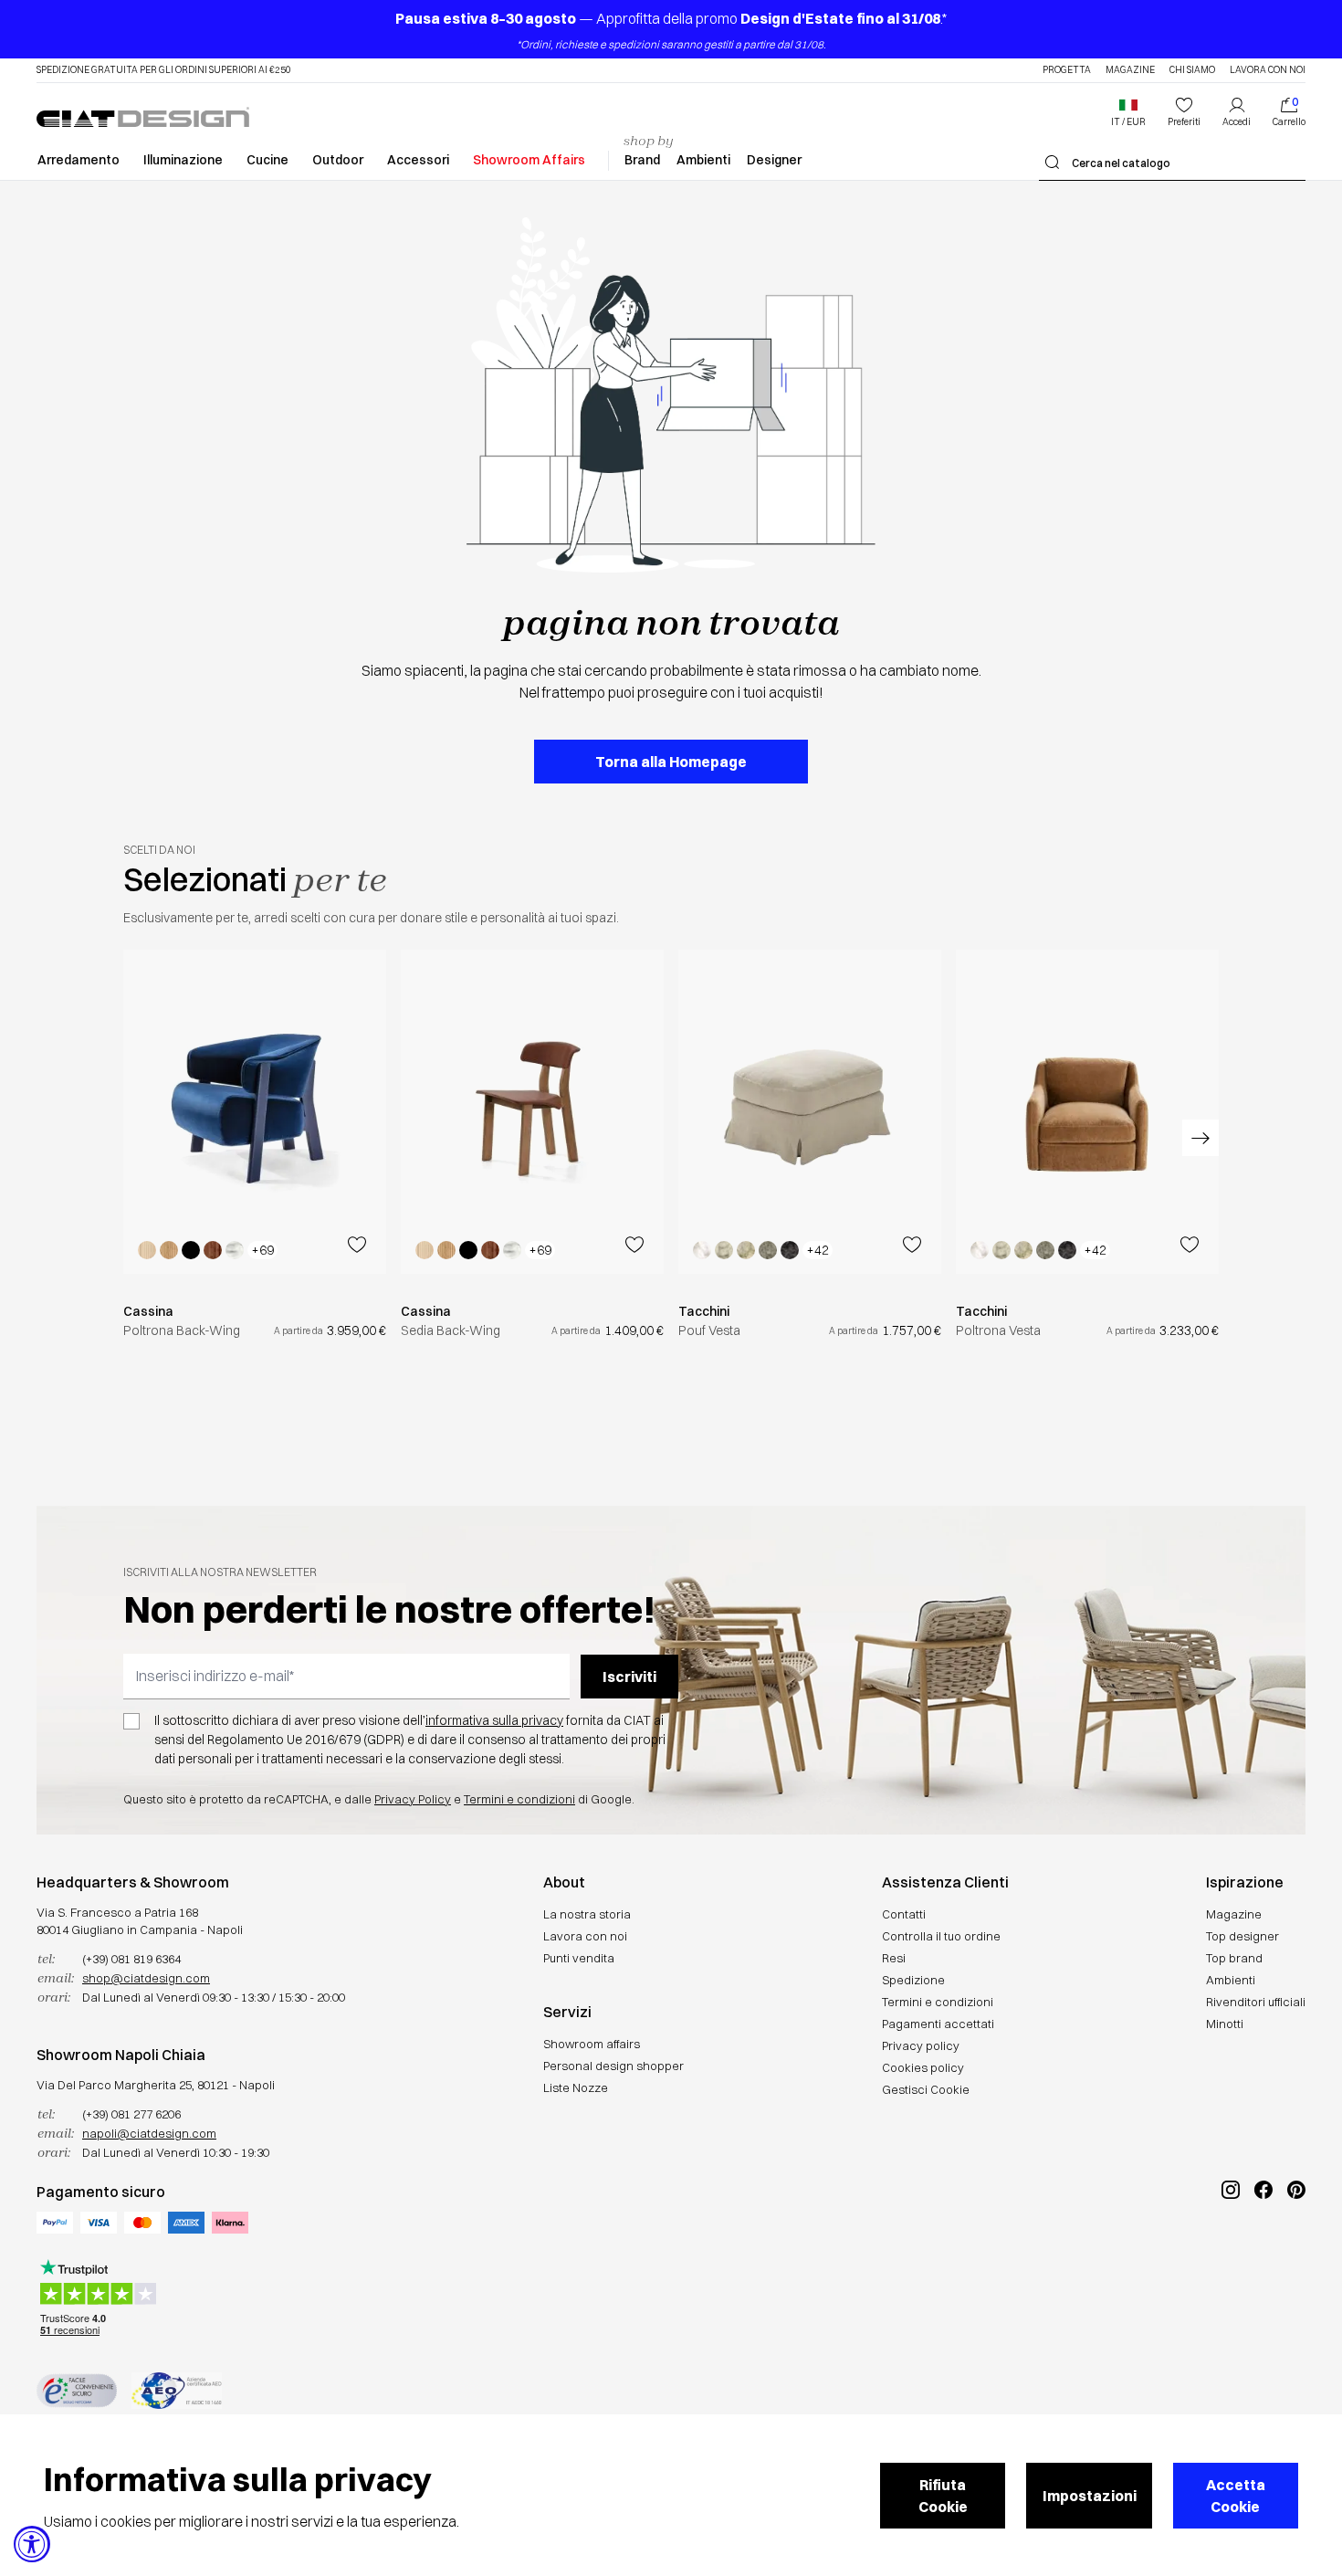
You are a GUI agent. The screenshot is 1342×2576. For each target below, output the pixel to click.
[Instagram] (1231, 2251)
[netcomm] (77, 2391)
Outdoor (338, 160)
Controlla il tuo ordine (941, 1936)
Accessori (418, 160)
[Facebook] (1263, 2251)
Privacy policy (921, 2045)
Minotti (1225, 2024)
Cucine (267, 160)
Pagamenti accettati (938, 2024)
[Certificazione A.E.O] (177, 2391)
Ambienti (703, 160)
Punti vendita (579, 1958)
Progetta (1067, 70)
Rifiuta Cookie (943, 2496)
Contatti (904, 1914)
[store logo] (143, 117)
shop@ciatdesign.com (146, 1978)
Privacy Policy (413, 1799)
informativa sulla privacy (494, 1720)
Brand (642, 160)
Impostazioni (1090, 2496)
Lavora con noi (1268, 70)
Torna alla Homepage (671, 762)
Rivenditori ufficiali (1256, 2002)
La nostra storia (587, 1914)
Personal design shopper (613, 2066)
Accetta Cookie (1236, 2496)
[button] (1128, 112)
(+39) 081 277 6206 (131, 2114)
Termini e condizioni (519, 1799)
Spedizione (913, 1980)
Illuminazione (183, 160)
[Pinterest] (1296, 2251)
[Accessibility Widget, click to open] (32, 2544)
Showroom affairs (592, 2044)
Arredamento (79, 160)
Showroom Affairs (529, 160)
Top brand (1234, 1958)
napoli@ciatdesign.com (149, 2133)
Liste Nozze (576, 2087)
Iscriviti (629, 1677)
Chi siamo (1192, 70)
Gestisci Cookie (926, 2089)
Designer (774, 160)
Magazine (1130, 70)
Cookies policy (923, 2067)
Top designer (1242, 1936)
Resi (894, 1958)
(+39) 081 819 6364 (131, 1959)
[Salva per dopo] (357, 1245)
